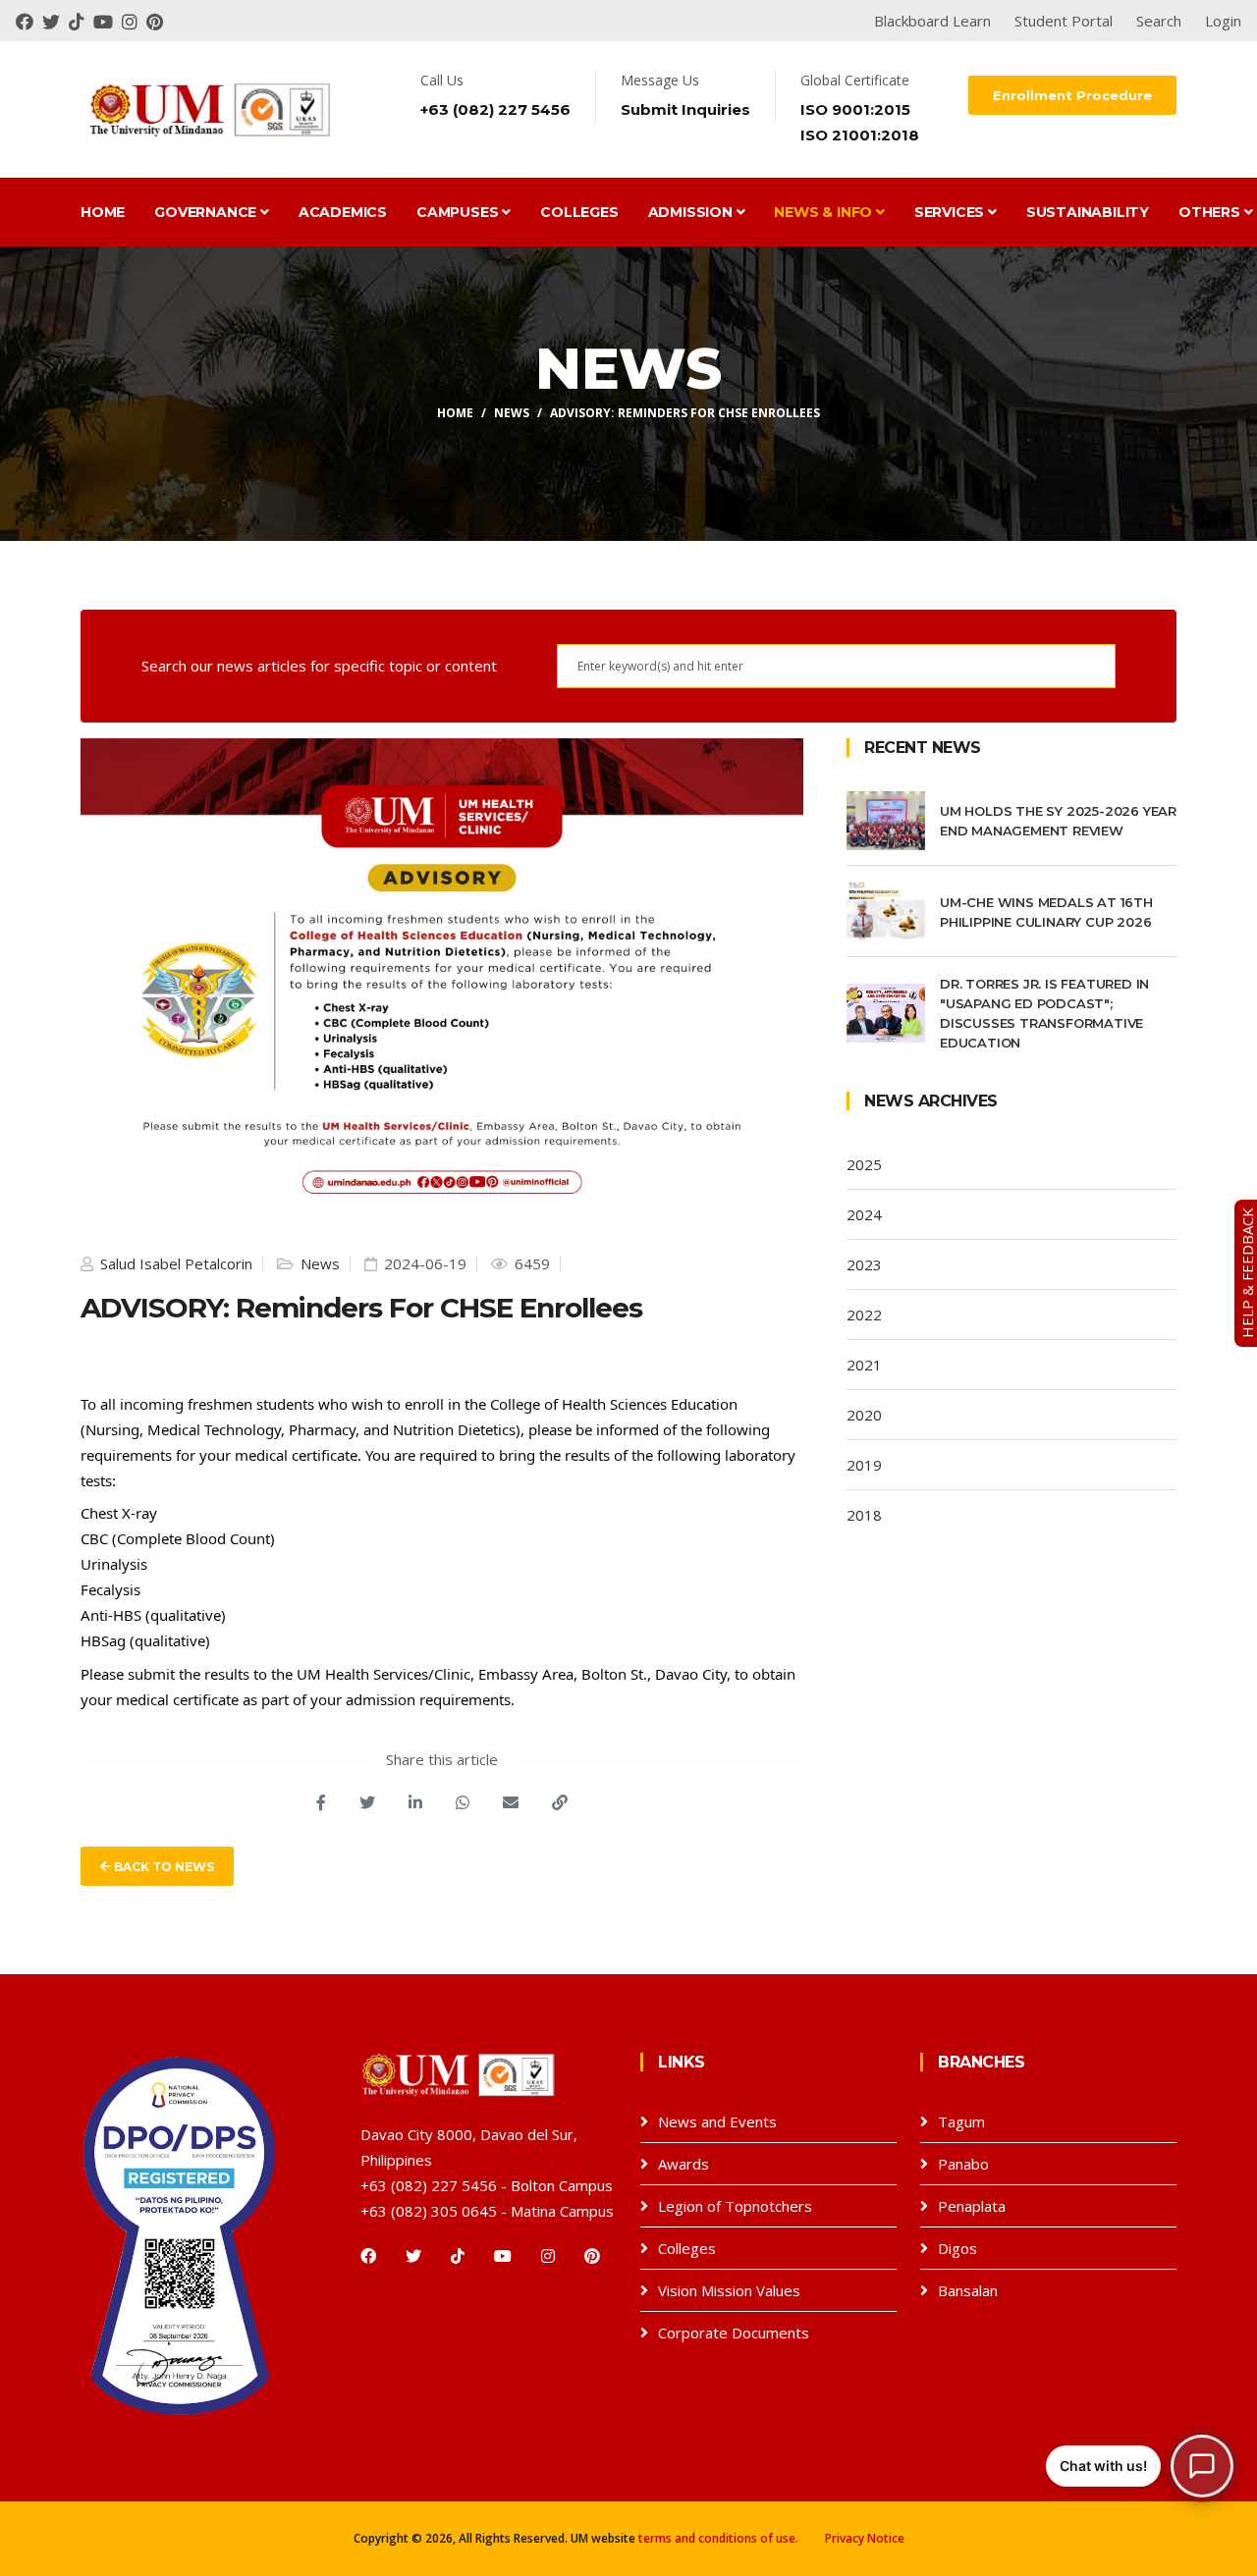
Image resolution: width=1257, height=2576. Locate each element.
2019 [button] (864, 1465)
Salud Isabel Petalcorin (174, 1263)
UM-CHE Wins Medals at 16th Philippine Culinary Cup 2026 (1046, 912)
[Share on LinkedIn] (415, 1802)
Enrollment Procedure (1072, 95)
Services (951, 212)
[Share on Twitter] (367, 1802)
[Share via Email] (511, 1802)
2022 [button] (864, 1315)
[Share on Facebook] (321, 1802)
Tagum (961, 2121)
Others (1211, 212)
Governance (207, 212)
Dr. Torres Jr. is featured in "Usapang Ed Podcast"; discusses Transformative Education (1044, 1013)
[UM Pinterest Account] (157, 21)
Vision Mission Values (729, 2290)
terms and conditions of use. (718, 2538)
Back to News (163, 1867)
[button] (1140, 2466)
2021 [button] (864, 1365)
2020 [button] (864, 1415)
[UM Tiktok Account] (81, 21)
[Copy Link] (560, 1802)
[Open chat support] (1202, 2466)
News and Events (717, 2121)
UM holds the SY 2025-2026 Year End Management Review (1058, 821)
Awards (683, 2164)
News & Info (825, 212)
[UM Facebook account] (29, 21)
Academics (343, 212)
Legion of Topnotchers (735, 2206)
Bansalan (968, 2290)
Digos (957, 2248)
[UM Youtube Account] (108, 21)
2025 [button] (864, 1164)
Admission (692, 212)
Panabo (963, 2164)
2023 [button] (864, 1264)
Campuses (459, 212)
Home (103, 212)
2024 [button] (864, 1214)
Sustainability (1088, 212)
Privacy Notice (865, 2538)
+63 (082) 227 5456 (495, 109)
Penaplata (972, 2206)
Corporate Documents (734, 2333)
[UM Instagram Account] (134, 21)
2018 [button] (864, 1515)
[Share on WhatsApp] (463, 1802)
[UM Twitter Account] (55, 21)
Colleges (579, 212)
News (512, 413)
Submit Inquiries (685, 109)
